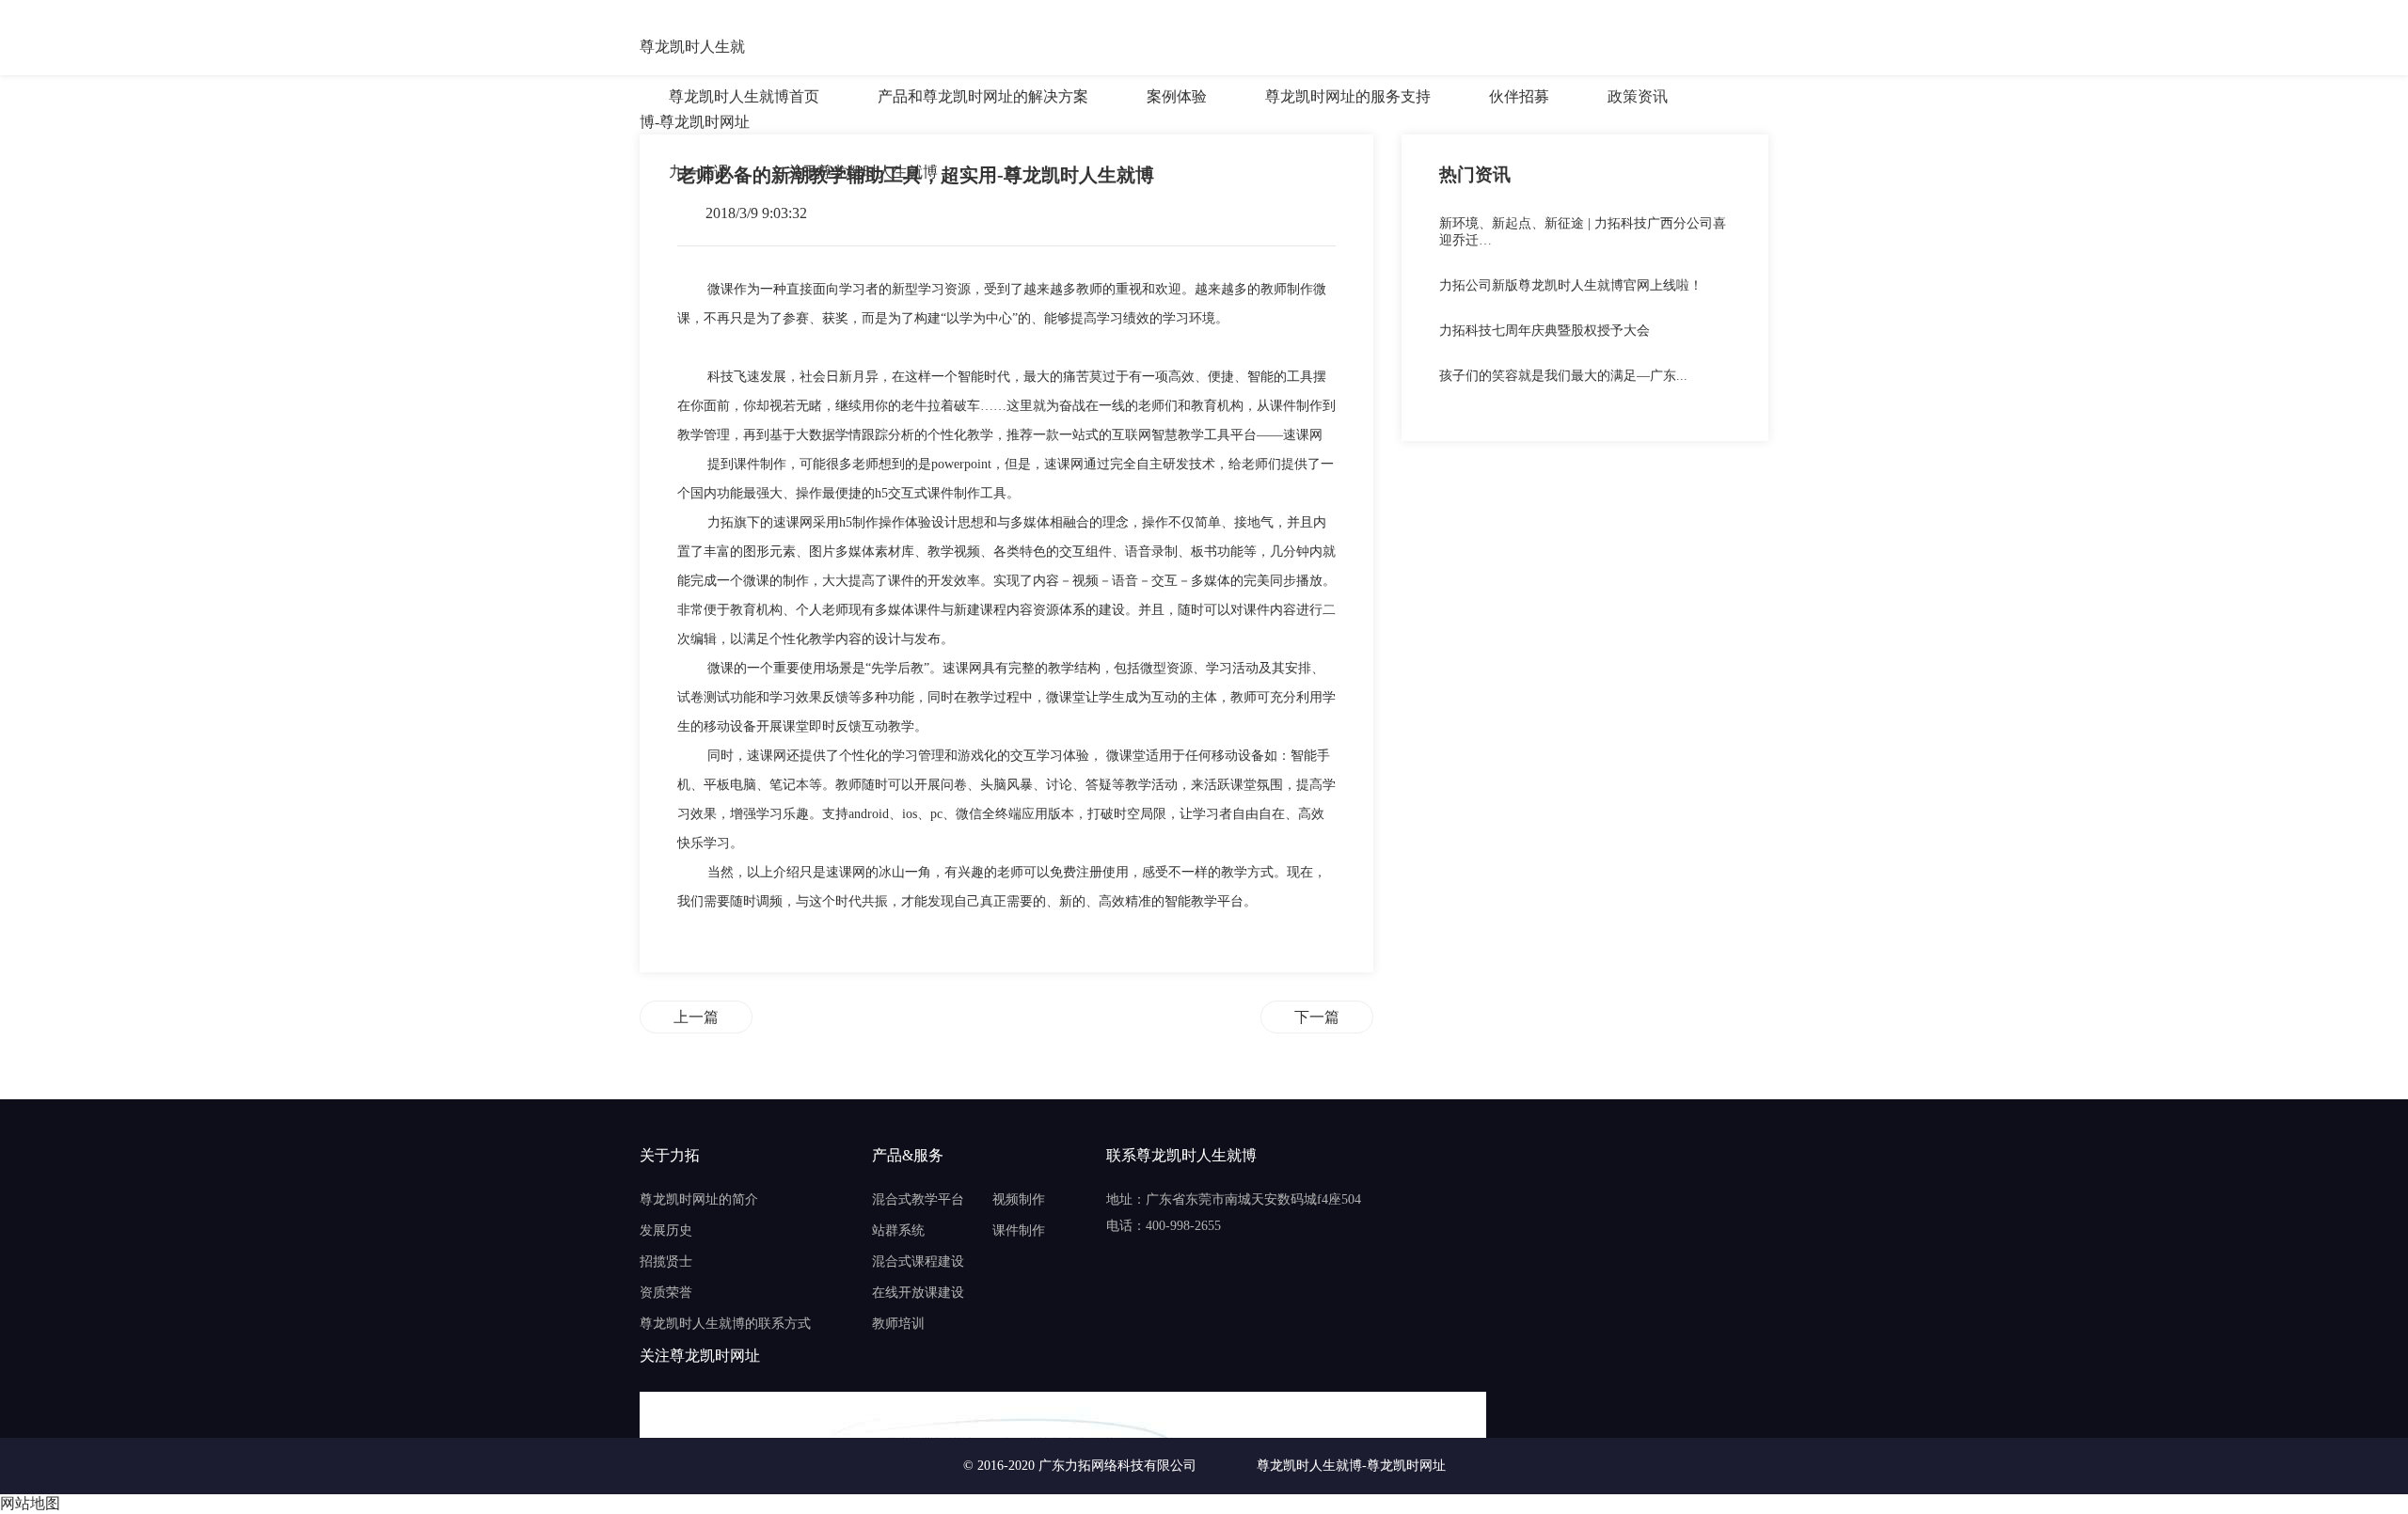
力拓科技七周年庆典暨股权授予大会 (1545, 331)
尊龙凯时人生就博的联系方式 (725, 1324)
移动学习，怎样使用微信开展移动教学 (696, 1017)
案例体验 (1177, 96)
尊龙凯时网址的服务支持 (1348, 96)
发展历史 (666, 1230)
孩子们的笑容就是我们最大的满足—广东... (1563, 376)
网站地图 (30, 1503)
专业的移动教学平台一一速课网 (1317, 1017)
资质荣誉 (666, 1293)
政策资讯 (1638, 96)
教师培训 (898, 1324)
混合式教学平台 (918, 1199)
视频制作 (1019, 1199)
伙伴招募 (1519, 96)
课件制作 (1019, 1230)
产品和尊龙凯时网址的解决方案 (983, 96)
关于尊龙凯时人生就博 (863, 172)
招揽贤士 (666, 1262)
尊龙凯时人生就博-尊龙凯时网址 (695, 49)
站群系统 (898, 1230)
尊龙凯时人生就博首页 (744, 96)
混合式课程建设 (918, 1262)
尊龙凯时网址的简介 (699, 1199)
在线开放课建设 (918, 1293)
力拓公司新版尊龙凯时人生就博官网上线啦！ (1571, 285)
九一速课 (699, 172)
